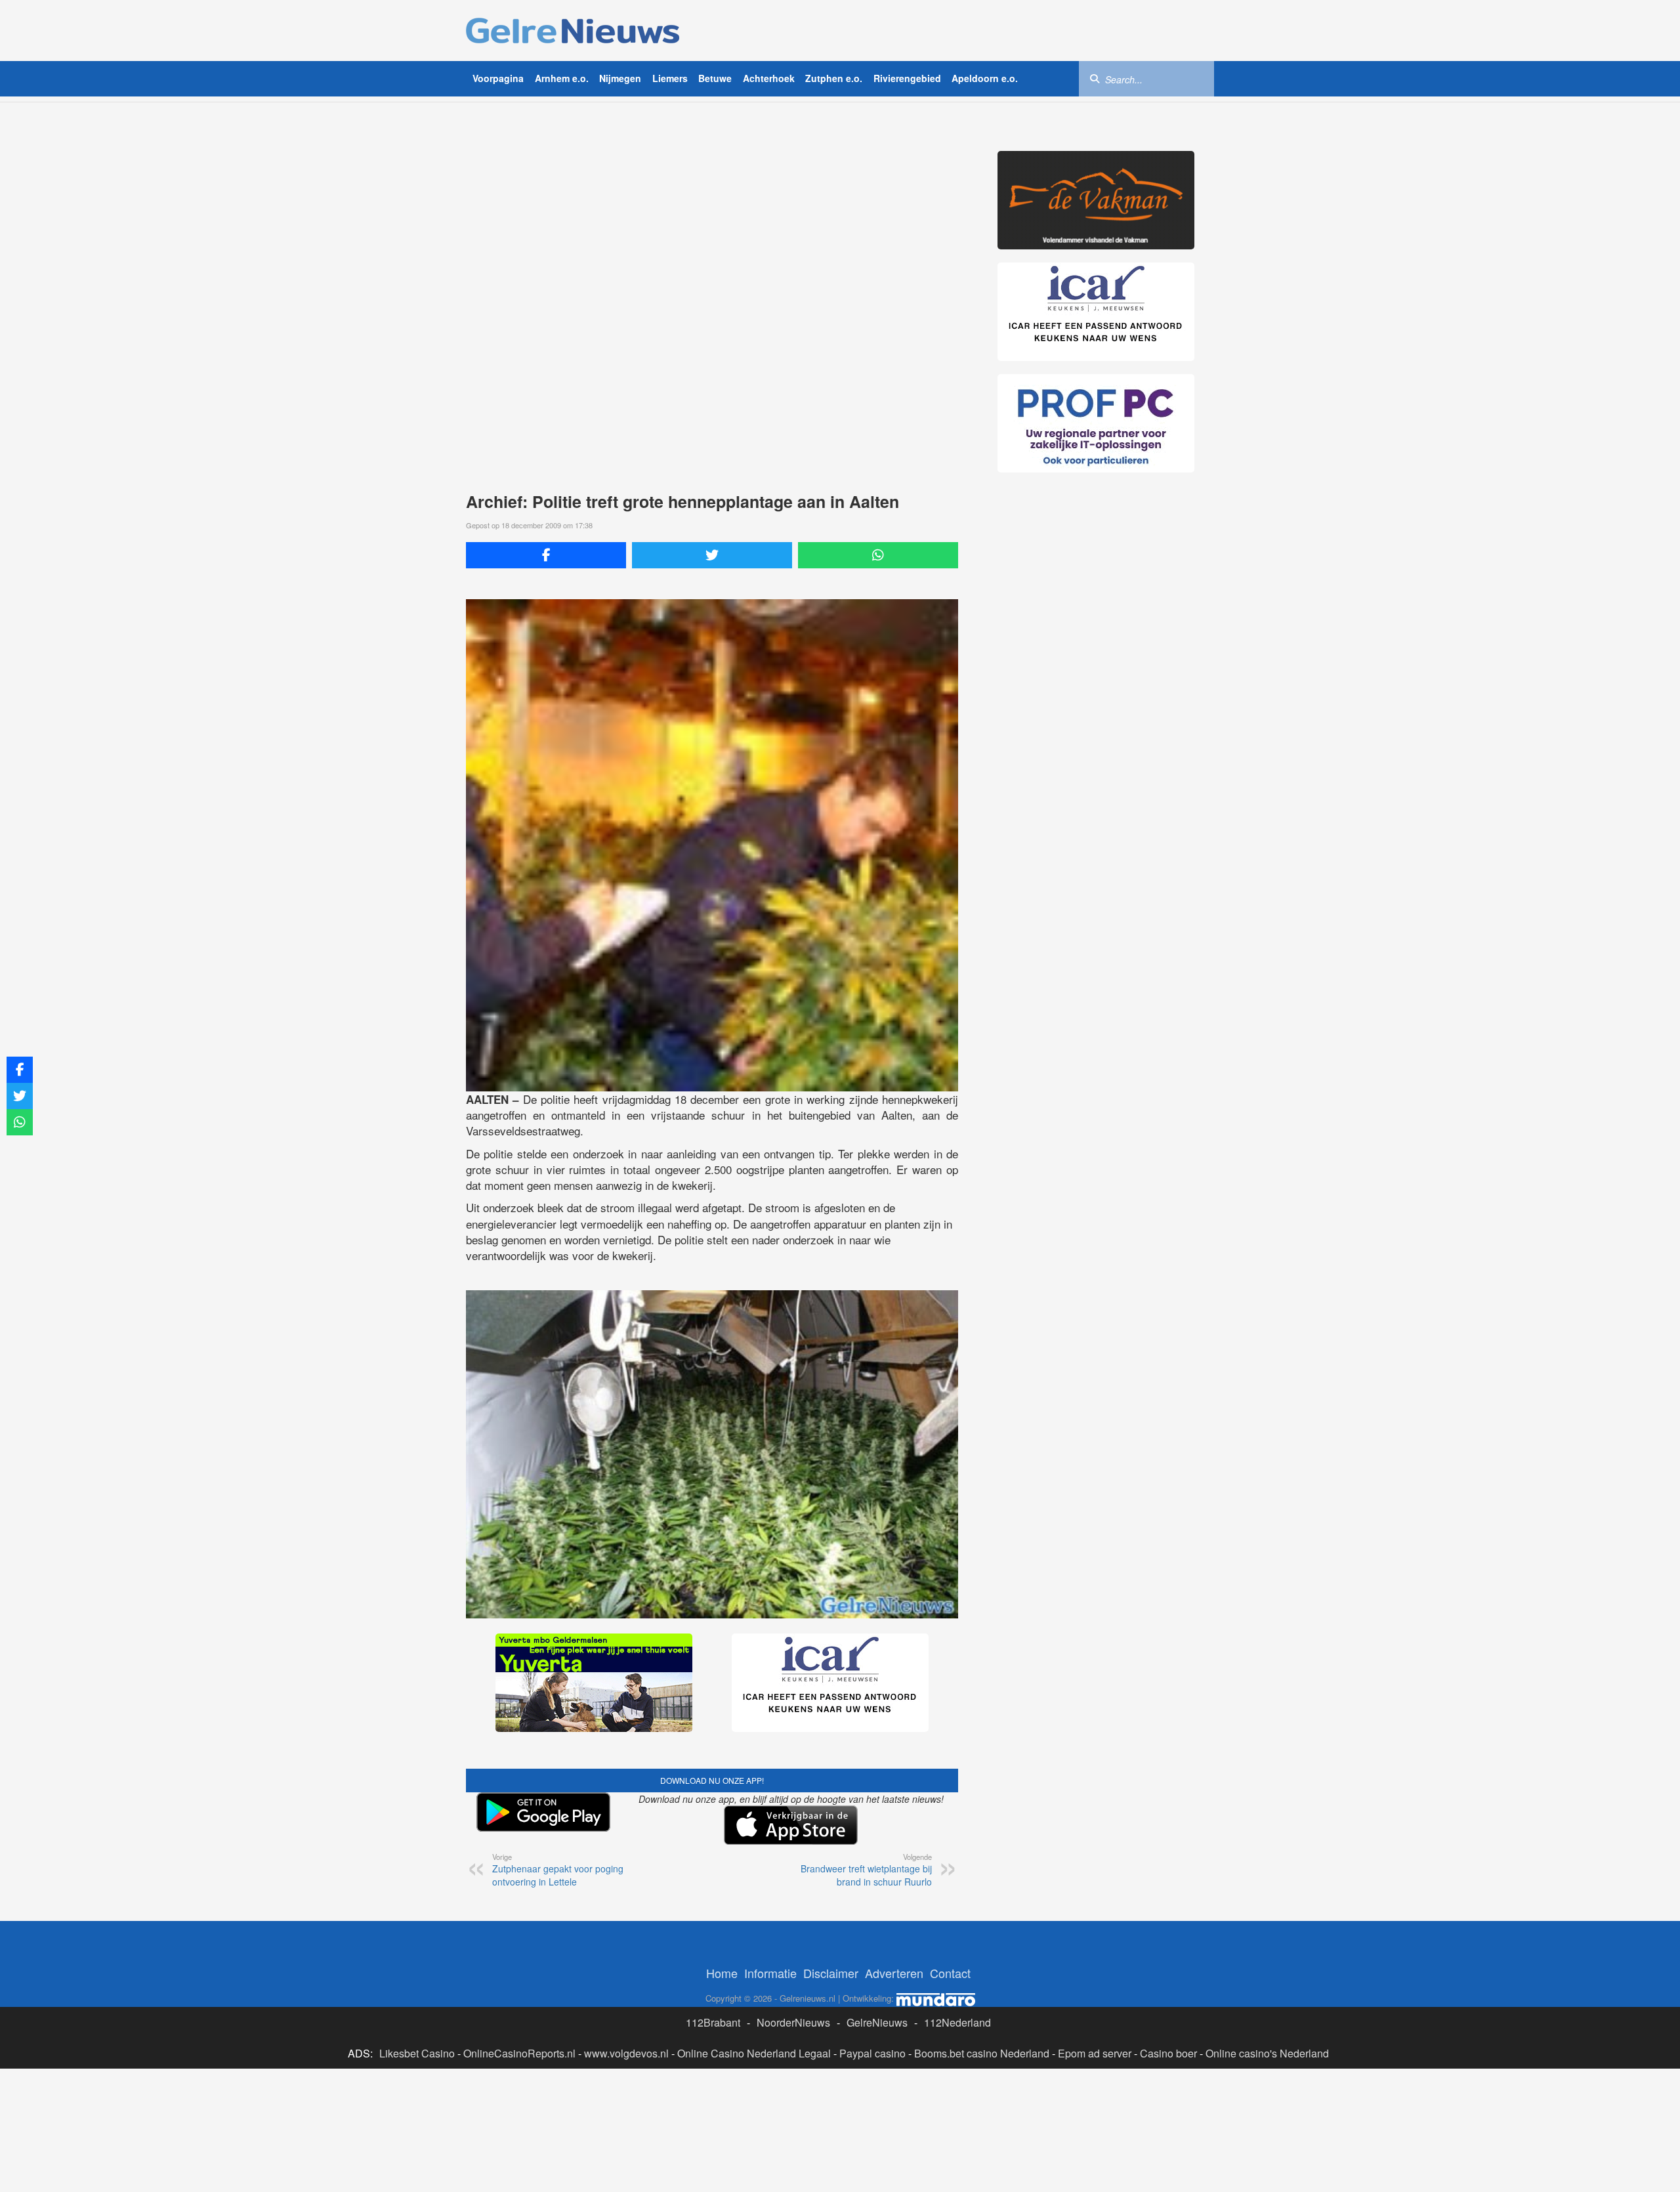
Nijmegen (620, 78)
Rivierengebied (907, 78)
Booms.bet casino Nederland (982, 2053)
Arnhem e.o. (562, 78)
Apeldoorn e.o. (985, 78)
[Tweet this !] (712, 555)
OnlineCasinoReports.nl (519, 2053)
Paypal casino (872, 2053)
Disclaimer (831, 1973)
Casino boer (1168, 2053)
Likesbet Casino (417, 2053)
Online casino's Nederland (1267, 2053)
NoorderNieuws (793, 2022)
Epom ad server (1095, 2053)
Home (722, 1973)
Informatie (770, 1973)
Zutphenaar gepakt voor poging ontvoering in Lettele (558, 1870)
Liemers (670, 78)
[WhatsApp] (878, 555)
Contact (950, 1973)
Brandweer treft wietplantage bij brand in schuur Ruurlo (866, 1870)
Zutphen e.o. (834, 78)
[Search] (1095, 78)
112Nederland (957, 2022)
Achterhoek (769, 78)
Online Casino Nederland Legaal (754, 2053)
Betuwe (715, 78)
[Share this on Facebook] (546, 555)
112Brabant (713, 2022)
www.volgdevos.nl (626, 2053)
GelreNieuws (877, 2022)
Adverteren (894, 1973)
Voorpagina (498, 78)
